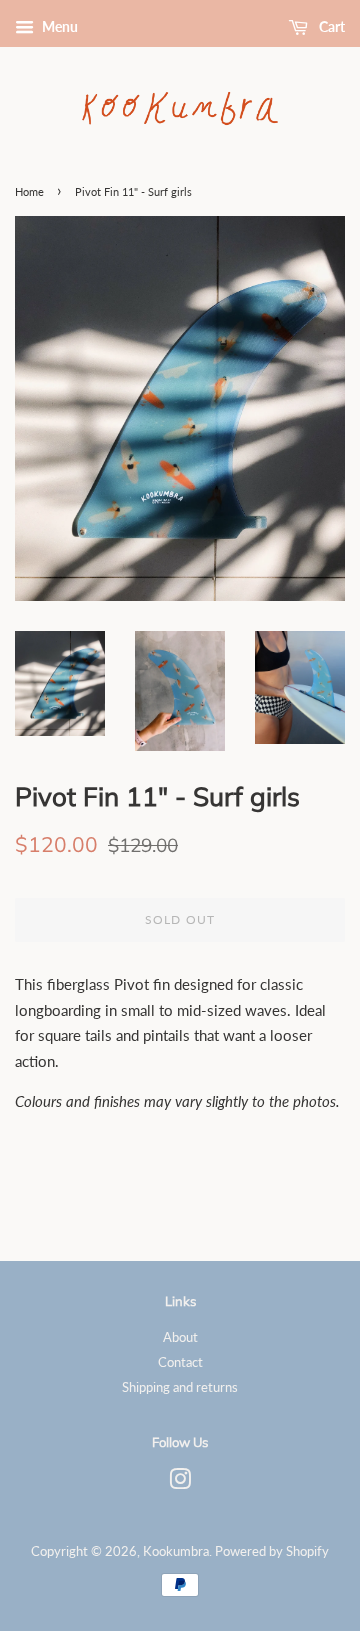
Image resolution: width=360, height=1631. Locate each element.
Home (29, 191)
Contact (180, 1362)
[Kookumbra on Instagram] (180, 1483)
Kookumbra (176, 1551)
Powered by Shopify (272, 1551)
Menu (58, 26)
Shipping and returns (180, 1387)
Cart (330, 26)
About (180, 1337)
